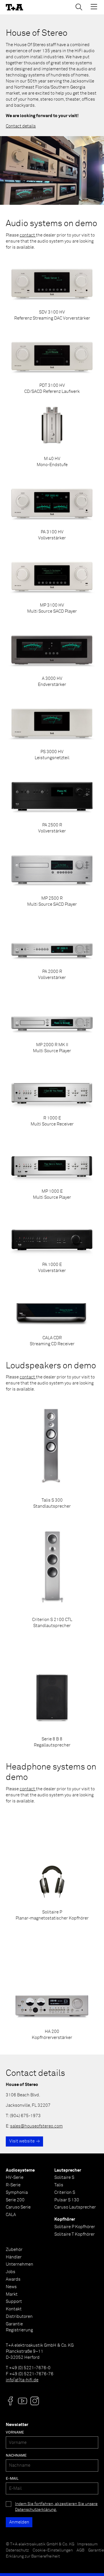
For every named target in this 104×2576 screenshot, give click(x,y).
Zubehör (14, 2250)
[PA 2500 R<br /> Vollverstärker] (52, 802)
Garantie (96, 2550)
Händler (14, 2257)
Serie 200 (15, 2200)
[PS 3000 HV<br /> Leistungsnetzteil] (52, 729)
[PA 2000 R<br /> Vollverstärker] (52, 949)
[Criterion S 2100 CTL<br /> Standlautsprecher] (52, 1574)
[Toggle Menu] (94, 7)
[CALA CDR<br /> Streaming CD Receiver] (52, 1315)
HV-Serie (15, 2178)
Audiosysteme (20, 2170)
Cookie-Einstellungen (53, 2550)
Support (14, 2302)
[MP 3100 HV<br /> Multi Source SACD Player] (52, 582)
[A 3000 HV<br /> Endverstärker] (52, 656)
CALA (11, 2215)
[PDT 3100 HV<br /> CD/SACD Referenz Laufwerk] (52, 363)
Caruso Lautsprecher (75, 2207)
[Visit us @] (10, 2401)
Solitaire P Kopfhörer (75, 2227)
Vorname (15, 2433)
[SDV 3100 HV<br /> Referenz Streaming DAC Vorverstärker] (52, 289)
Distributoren (19, 2317)
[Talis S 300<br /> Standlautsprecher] (52, 1454)
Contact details (21, 126)
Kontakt (14, 2309)
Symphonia (17, 2193)
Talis (59, 2185)
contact (28, 235)
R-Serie (13, 2185)
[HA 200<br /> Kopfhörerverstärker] (52, 1986)
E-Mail (12, 2479)
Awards (13, 2279)
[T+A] (14, 7)
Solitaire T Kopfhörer (75, 2234)
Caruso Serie (18, 2207)
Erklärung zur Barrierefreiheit (33, 2556)
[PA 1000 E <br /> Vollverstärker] (52, 1242)
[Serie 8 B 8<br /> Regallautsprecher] (52, 1693)
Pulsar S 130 (67, 2200)
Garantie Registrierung (19, 2327)
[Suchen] (79, 7)
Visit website (22, 2141)
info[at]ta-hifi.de (22, 2380)
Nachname (16, 2456)
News (11, 2287)
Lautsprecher (68, 2170)
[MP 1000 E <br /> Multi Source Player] (52, 1168)
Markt (12, 2294)
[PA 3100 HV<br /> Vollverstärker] (52, 509)
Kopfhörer (65, 2219)
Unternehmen (19, 2264)
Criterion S (65, 2193)
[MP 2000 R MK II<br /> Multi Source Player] (52, 1022)
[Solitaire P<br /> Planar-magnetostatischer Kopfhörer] (52, 1866)
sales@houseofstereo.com (36, 2126)
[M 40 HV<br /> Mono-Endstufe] (52, 436)
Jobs (11, 2272)
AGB (80, 2550)
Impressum (87, 2544)
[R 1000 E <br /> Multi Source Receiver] (52, 1095)
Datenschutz (17, 2550)
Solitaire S (64, 2178)
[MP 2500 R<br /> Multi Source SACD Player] (52, 875)
